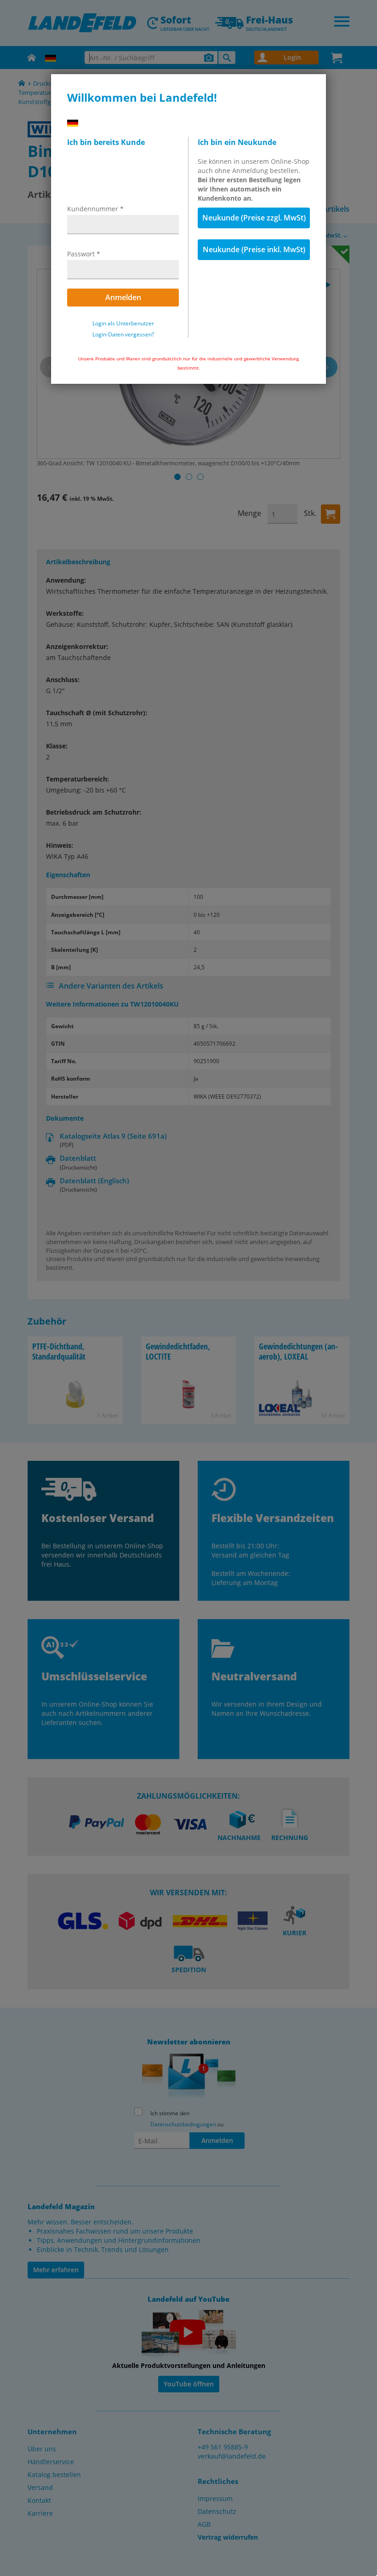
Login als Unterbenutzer (123, 324)
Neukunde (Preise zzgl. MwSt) (254, 218)
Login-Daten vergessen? (123, 335)
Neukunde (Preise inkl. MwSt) (254, 249)
